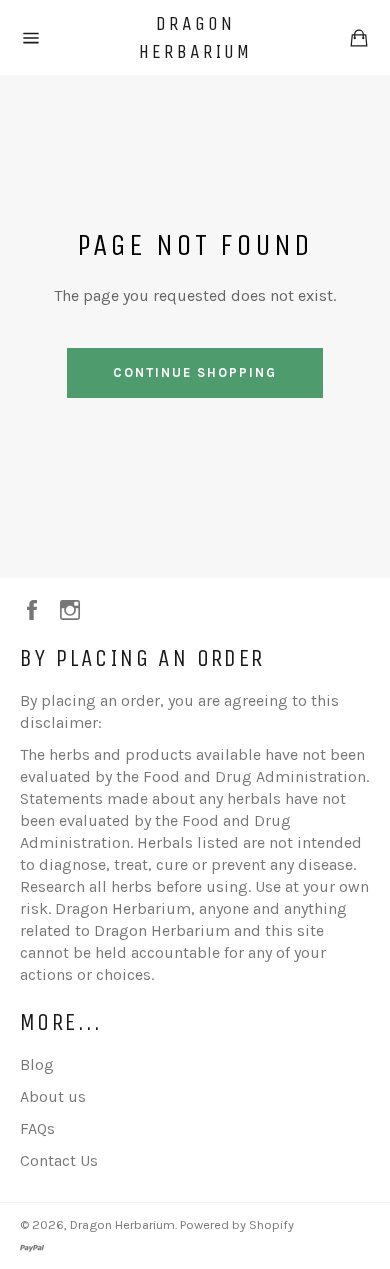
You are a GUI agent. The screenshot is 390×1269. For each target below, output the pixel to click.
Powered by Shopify (237, 1224)
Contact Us (59, 1160)
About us (53, 1096)
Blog (37, 1064)
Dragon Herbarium (195, 37)
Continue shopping (194, 372)
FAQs (37, 1128)
